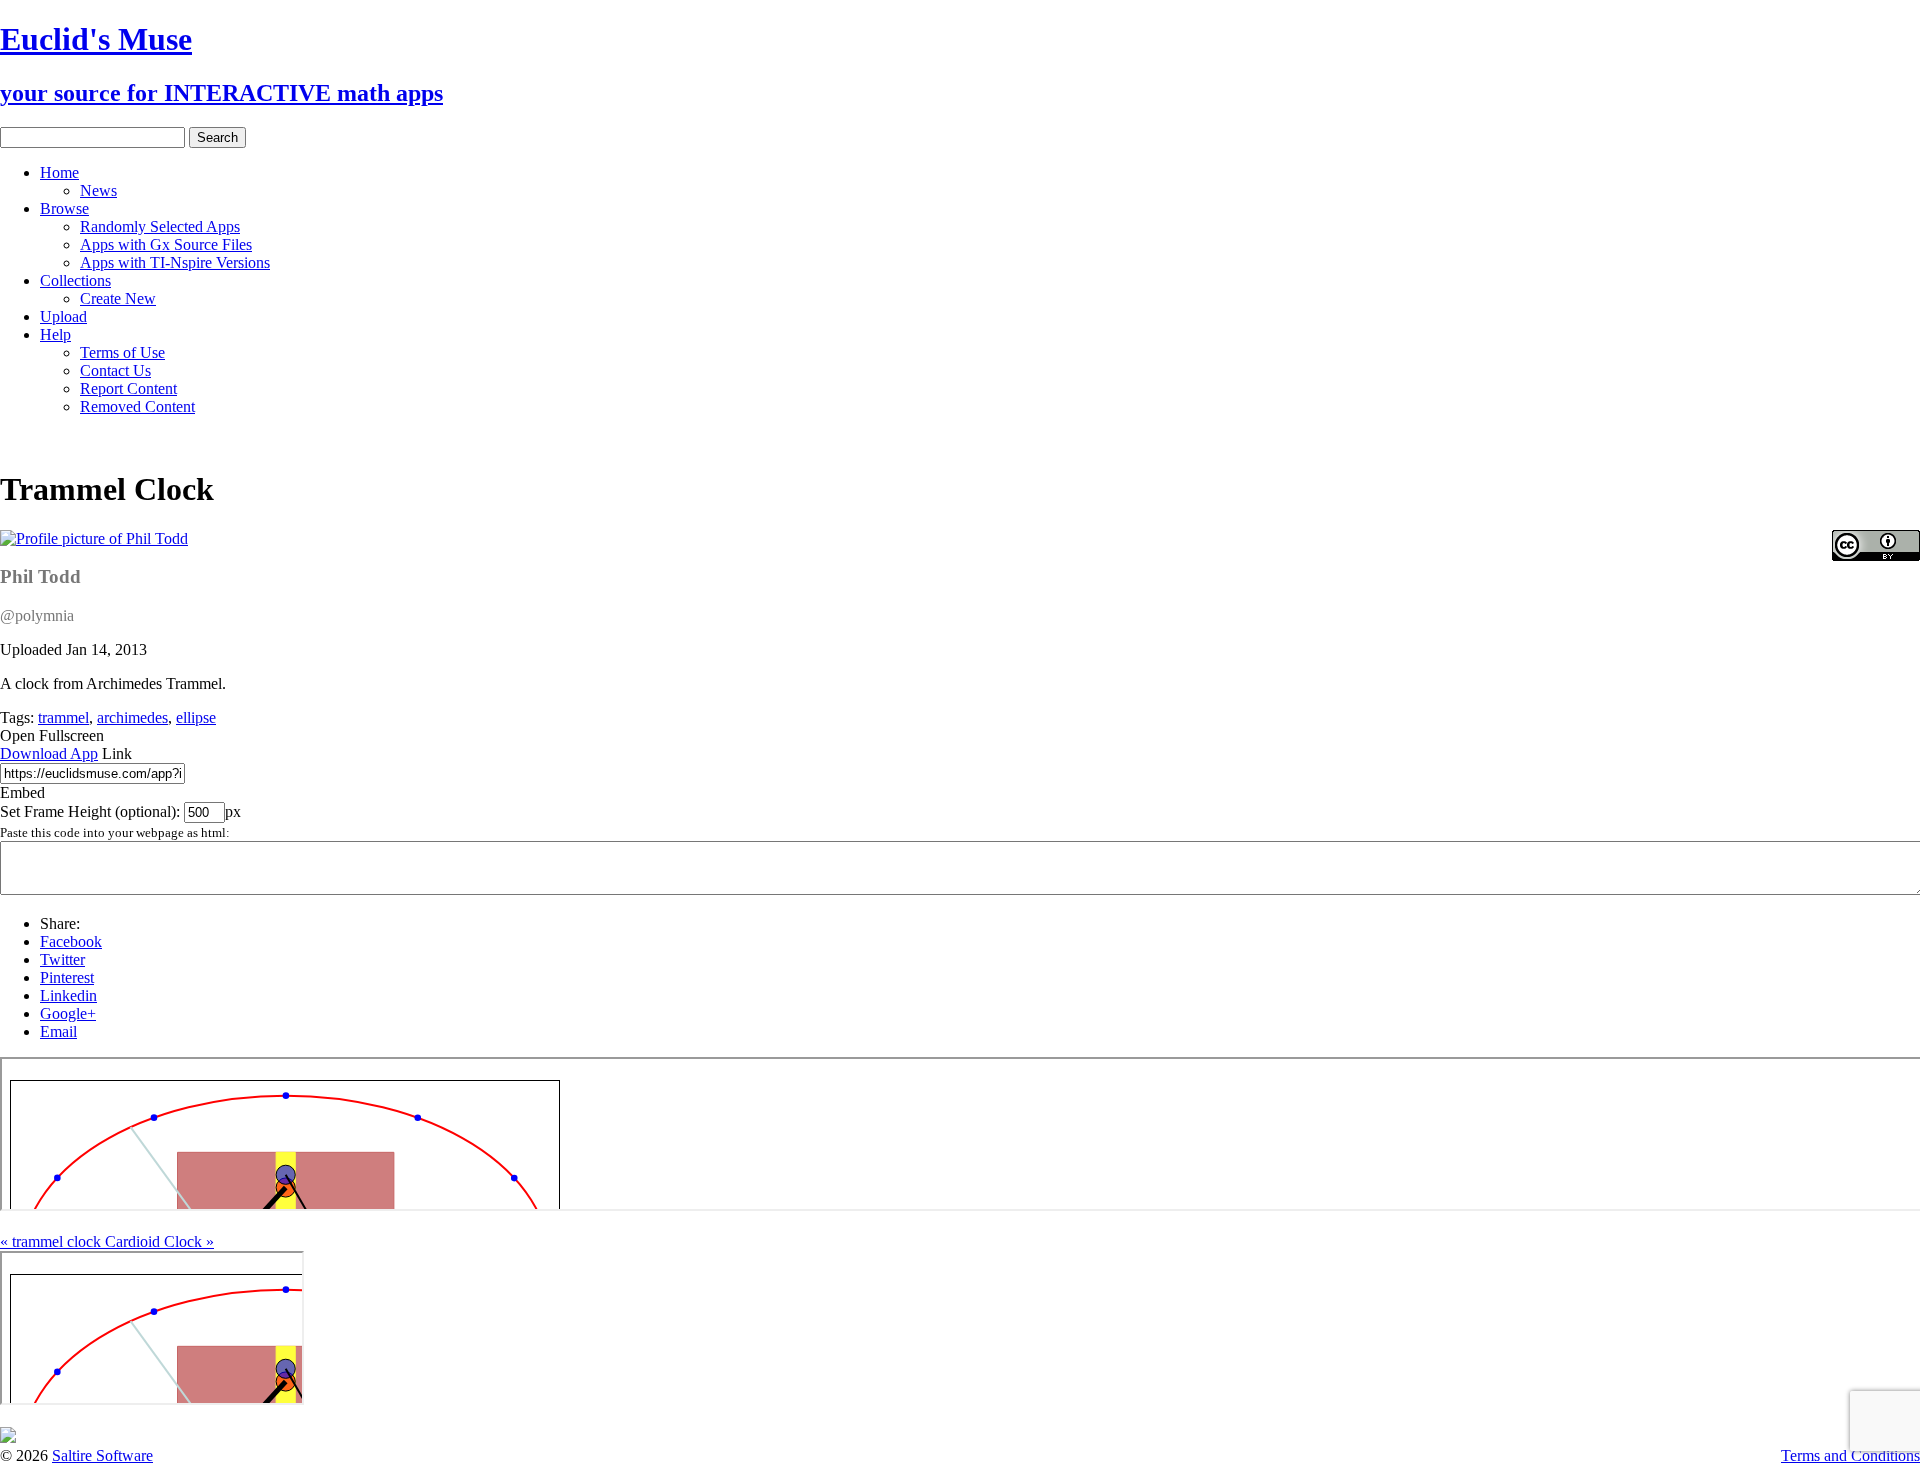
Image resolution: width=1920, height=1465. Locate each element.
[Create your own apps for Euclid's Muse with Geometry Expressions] (8, 1437)
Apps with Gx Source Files (166, 244)
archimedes (132, 717)
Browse (64, 208)
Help (55, 334)
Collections (75, 280)
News (98, 190)
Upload (63, 316)
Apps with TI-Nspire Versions (175, 262)
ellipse (196, 717)
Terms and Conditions (1850, 1455)
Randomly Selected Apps (160, 226)
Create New (118, 298)
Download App (49, 753)
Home (59, 172)
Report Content (128, 388)
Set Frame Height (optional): (92, 811)
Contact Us (115, 370)
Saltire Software (102, 1455)
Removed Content (137, 406)
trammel (63, 717)
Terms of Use (122, 352)
